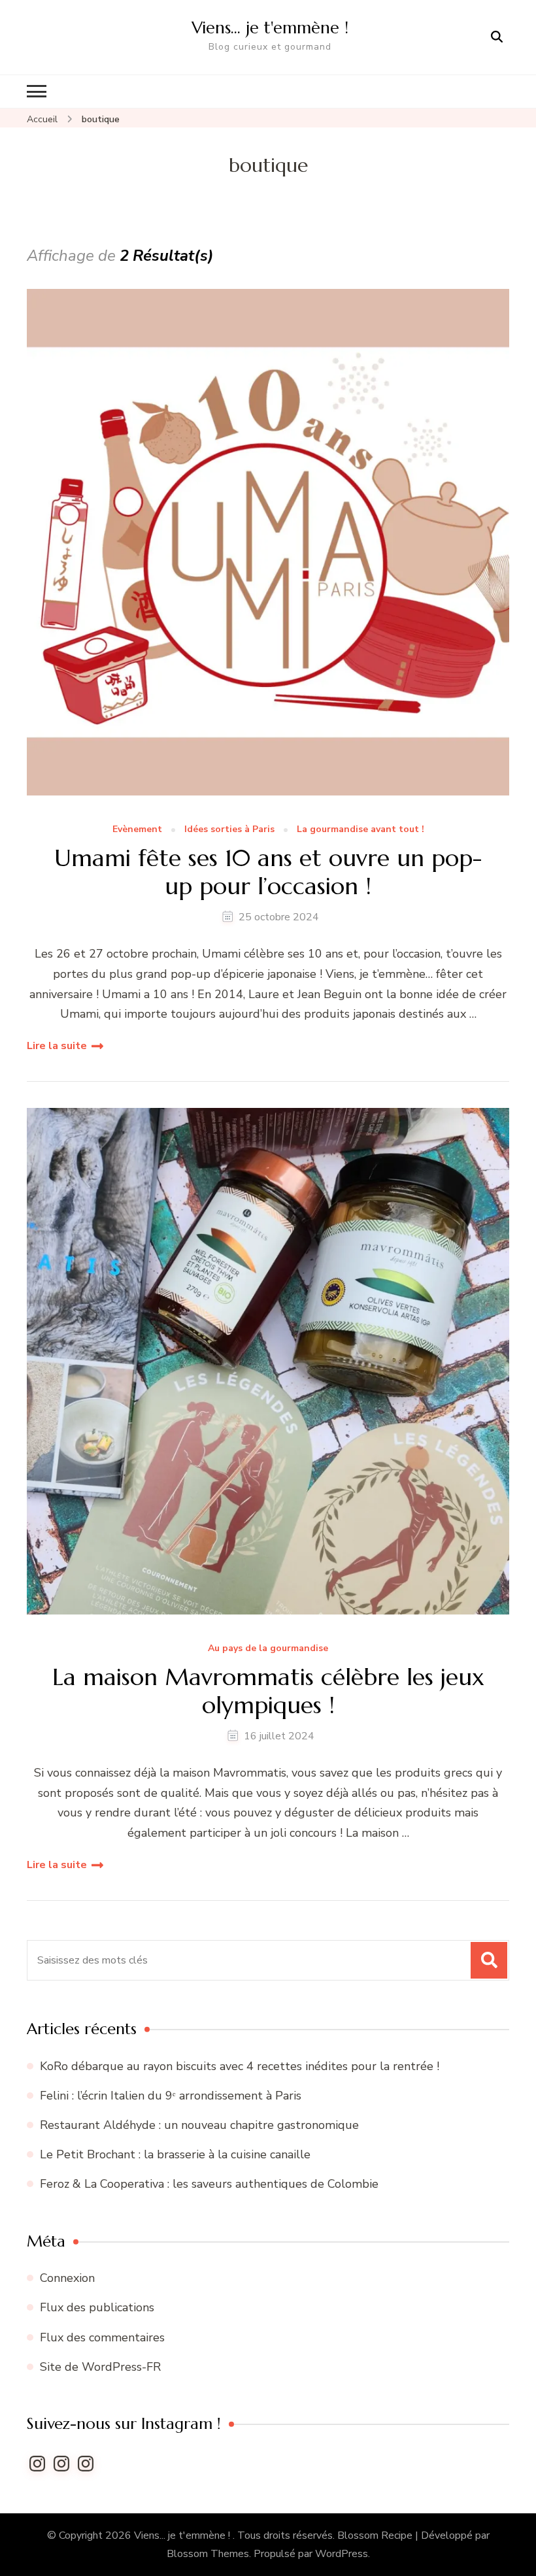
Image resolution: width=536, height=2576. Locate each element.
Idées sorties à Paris (229, 830)
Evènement (137, 830)
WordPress (342, 2554)
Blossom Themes (208, 2554)
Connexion (67, 2278)
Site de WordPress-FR (100, 2367)
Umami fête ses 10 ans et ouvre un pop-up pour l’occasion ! (268, 872)
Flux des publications (97, 2307)
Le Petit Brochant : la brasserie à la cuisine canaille (177, 2154)
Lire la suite (57, 1046)
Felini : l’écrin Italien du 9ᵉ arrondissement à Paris (172, 2096)
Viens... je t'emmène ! (183, 2535)
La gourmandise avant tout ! (360, 830)
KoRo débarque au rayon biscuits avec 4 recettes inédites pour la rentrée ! (240, 2066)
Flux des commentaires (102, 2337)
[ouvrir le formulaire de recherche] (497, 37)
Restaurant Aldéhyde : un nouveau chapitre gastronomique (201, 2125)
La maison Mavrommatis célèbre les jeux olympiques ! (268, 1691)
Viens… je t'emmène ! (270, 27)
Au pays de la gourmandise (268, 1649)
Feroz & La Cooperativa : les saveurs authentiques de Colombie (211, 2184)
